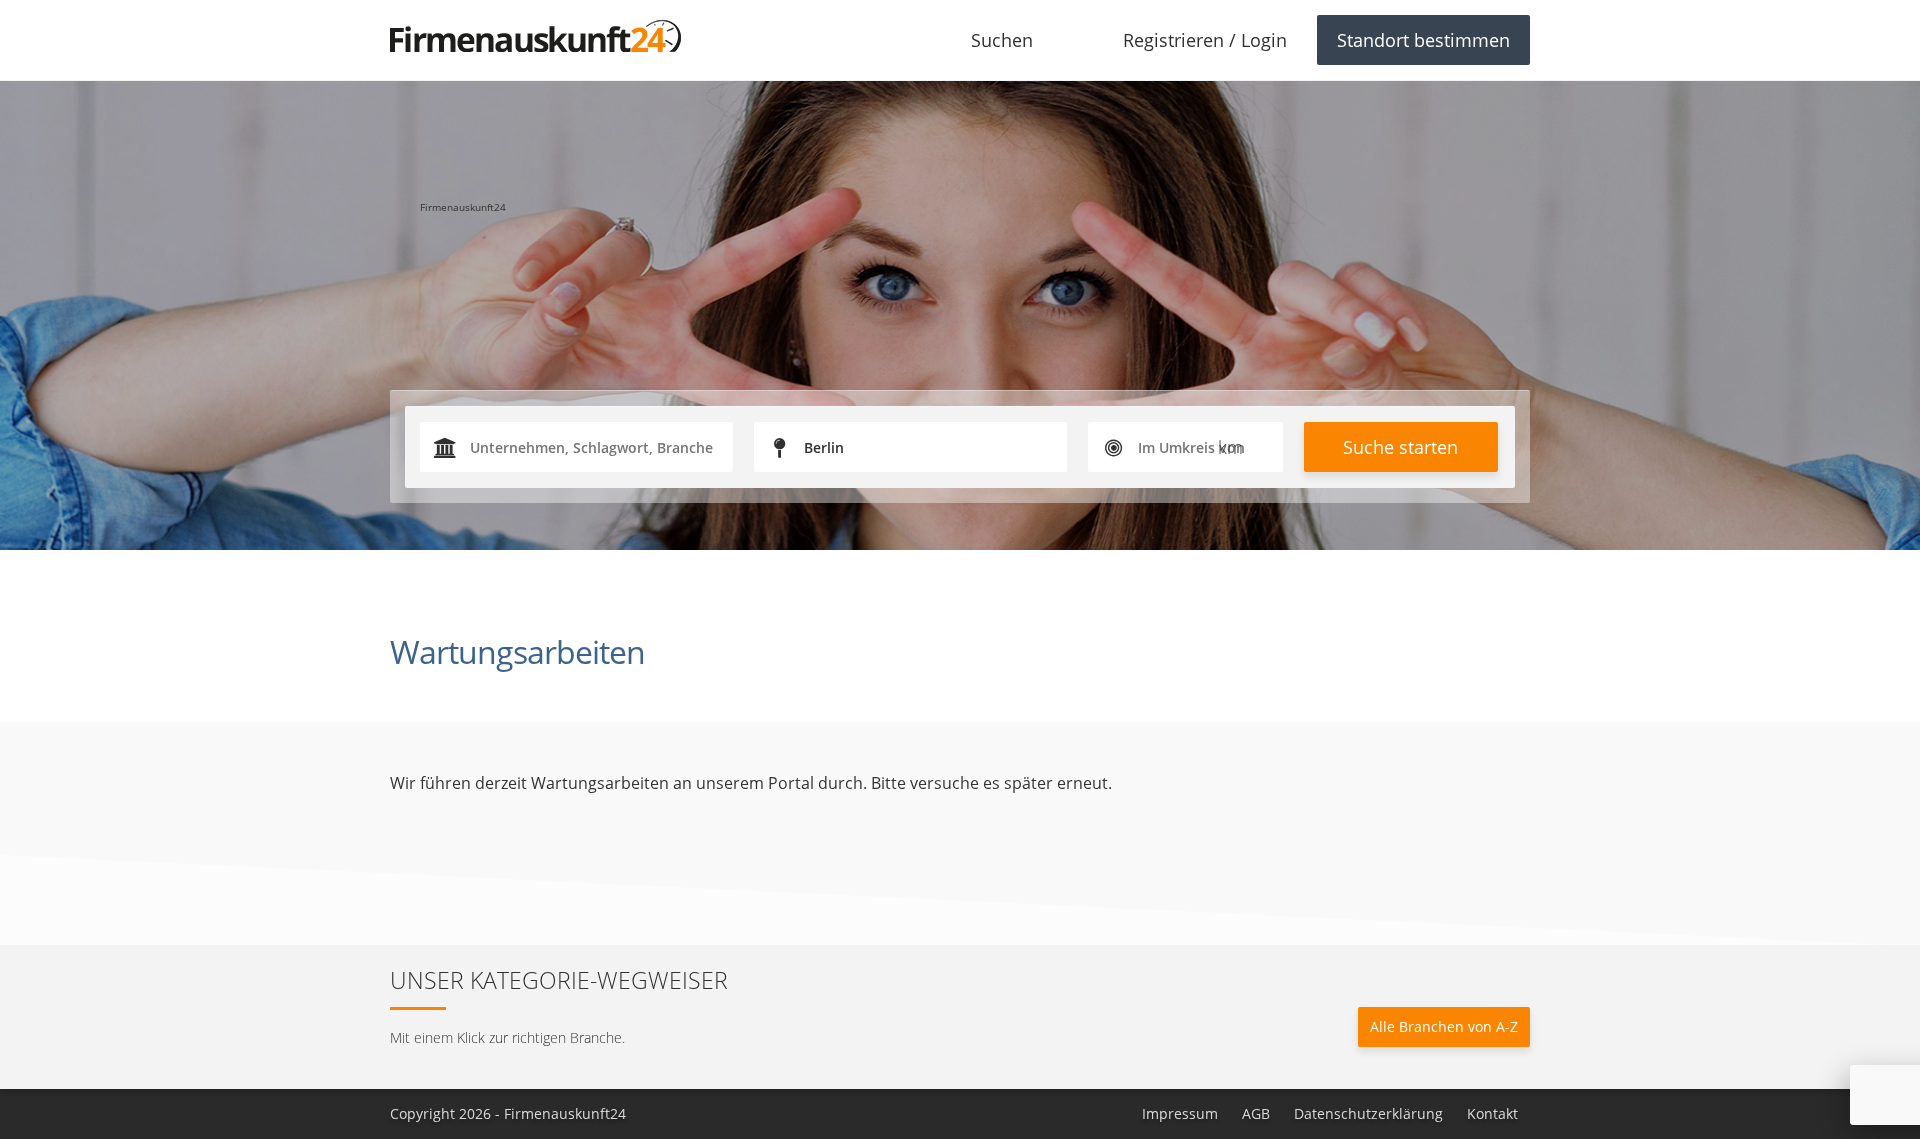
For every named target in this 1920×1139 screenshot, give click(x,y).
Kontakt (1492, 1113)
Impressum (1180, 1113)
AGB (1256, 1113)
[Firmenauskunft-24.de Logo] (535, 36)
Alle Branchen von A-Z (1444, 1026)
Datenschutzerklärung (1368, 1113)
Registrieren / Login (1205, 40)
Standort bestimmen (1423, 40)
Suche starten (1400, 447)
